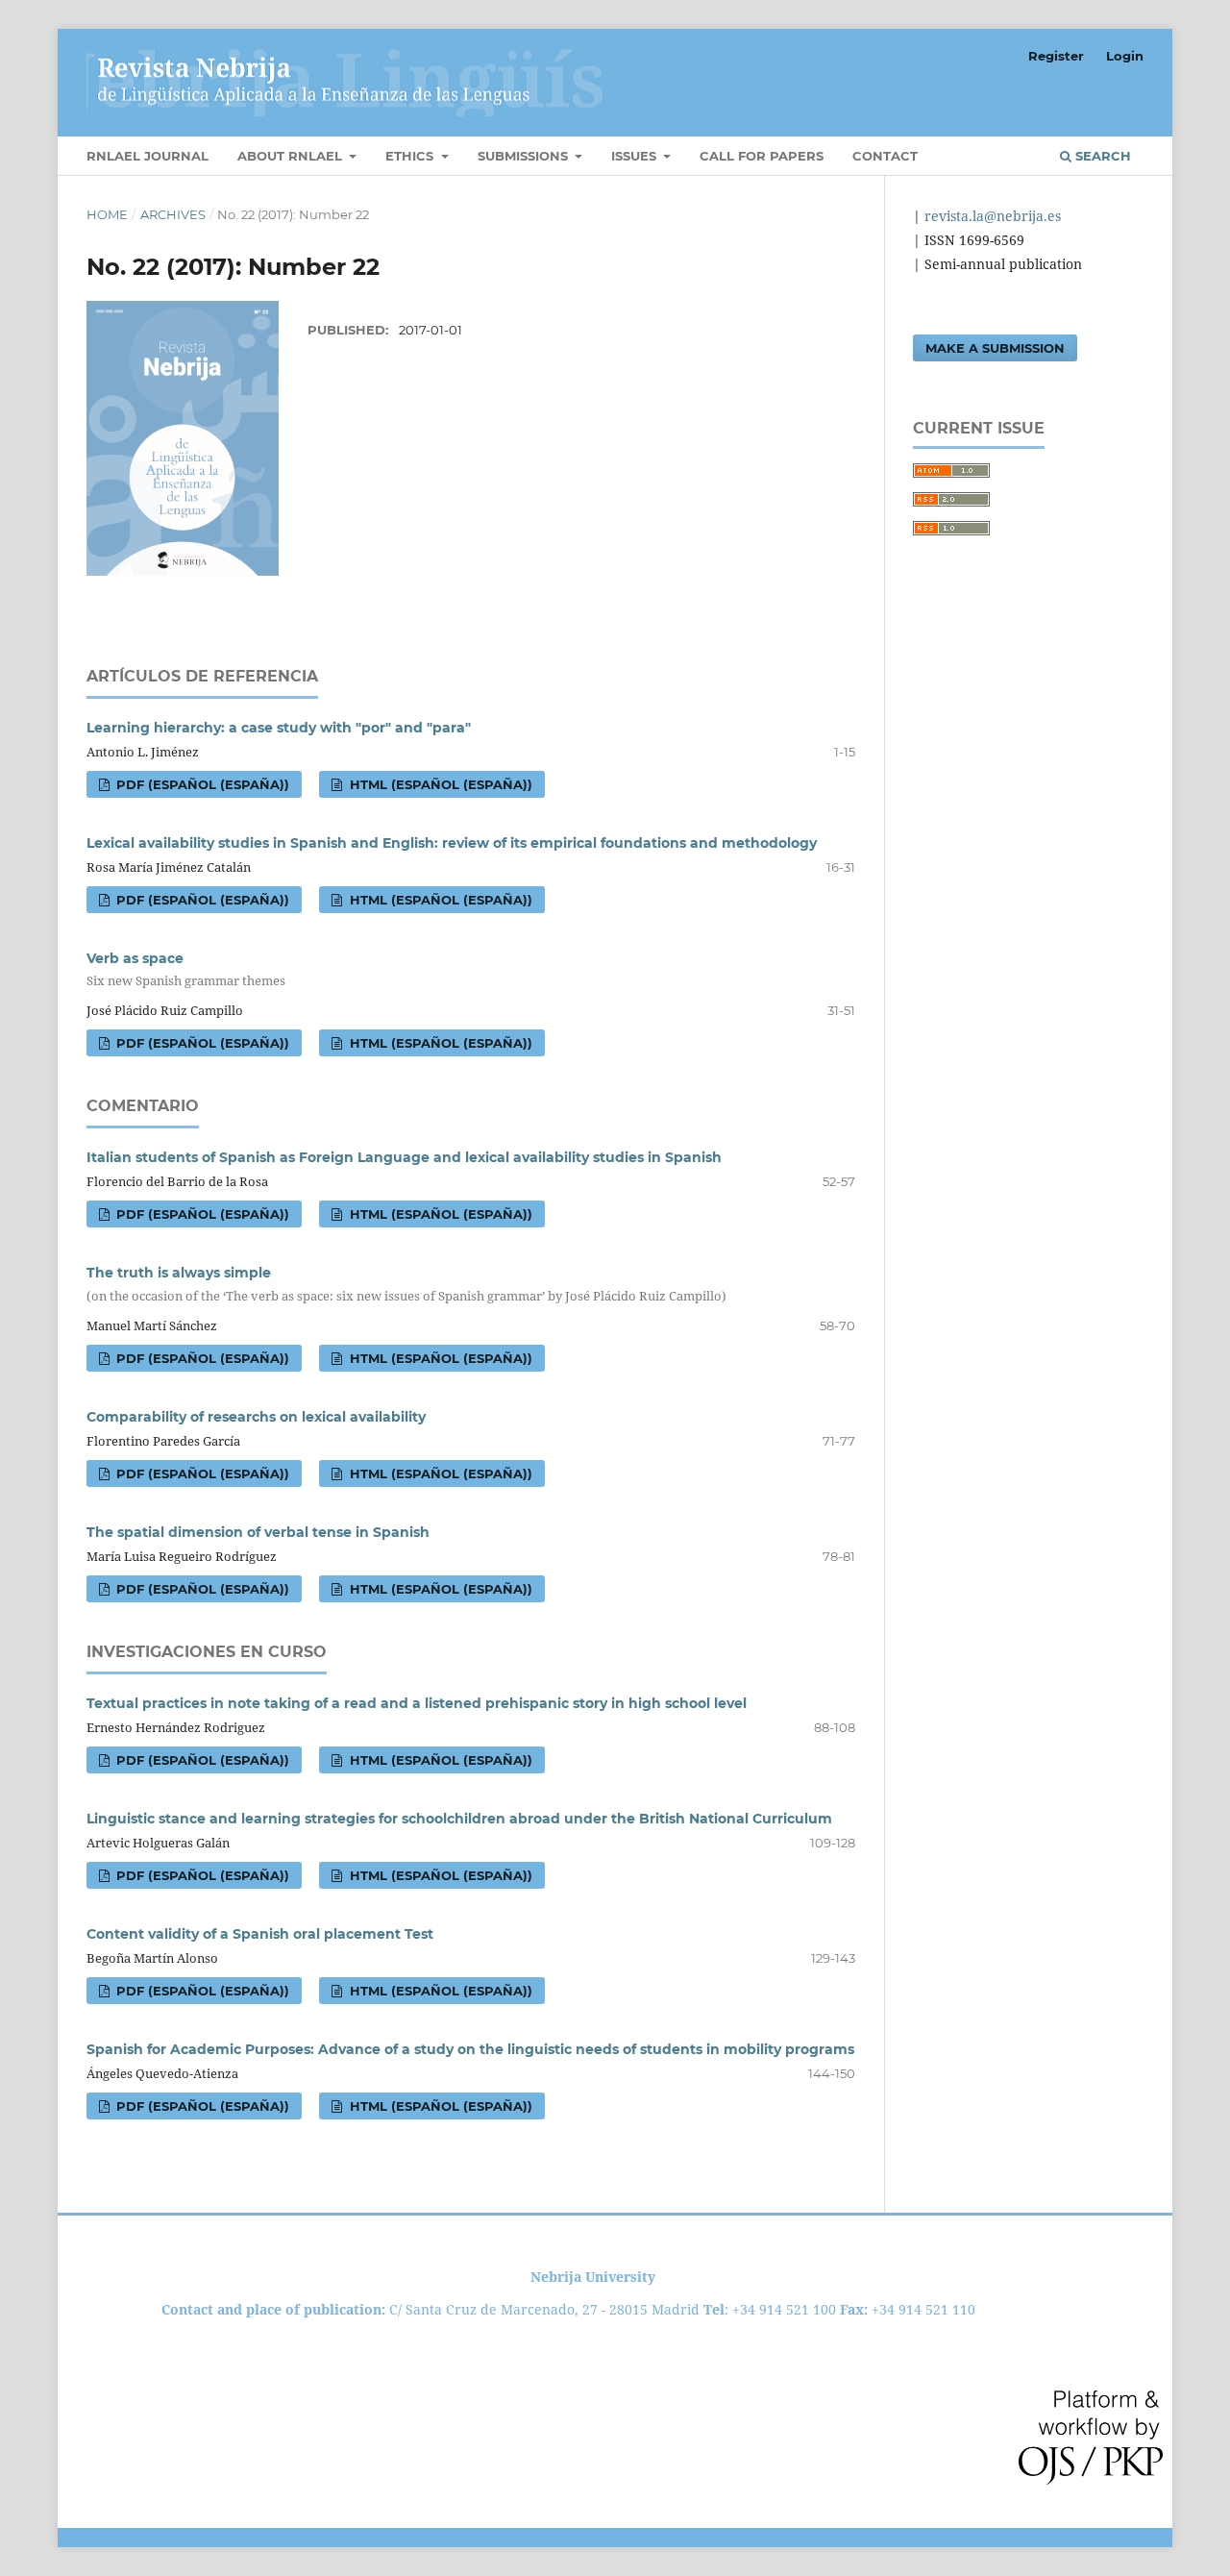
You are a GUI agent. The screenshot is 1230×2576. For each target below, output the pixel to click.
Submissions (525, 156)
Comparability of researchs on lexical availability (256, 1417)
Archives (173, 214)
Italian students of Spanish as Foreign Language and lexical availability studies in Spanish (404, 1157)
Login (1125, 56)
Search (1101, 156)
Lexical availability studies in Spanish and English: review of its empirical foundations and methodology (452, 843)
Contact (885, 156)
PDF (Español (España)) (201, 784)
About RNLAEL (292, 156)
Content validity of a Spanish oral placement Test (260, 1934)
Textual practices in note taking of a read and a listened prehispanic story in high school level (417, 1703)
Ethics (411, 156)
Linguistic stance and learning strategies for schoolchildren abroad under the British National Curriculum (459, 1819)
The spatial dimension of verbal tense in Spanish (258, 1532)
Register (1056, 56)
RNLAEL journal (148, 156)
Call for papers (762, 156)
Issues (636, 156)
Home (107, 214)
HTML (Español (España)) (439, 784)
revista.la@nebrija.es (991, 216)
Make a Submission (995, 348)
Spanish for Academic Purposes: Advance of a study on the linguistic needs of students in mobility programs (470, 2049)
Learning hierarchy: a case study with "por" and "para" (279, 728)
